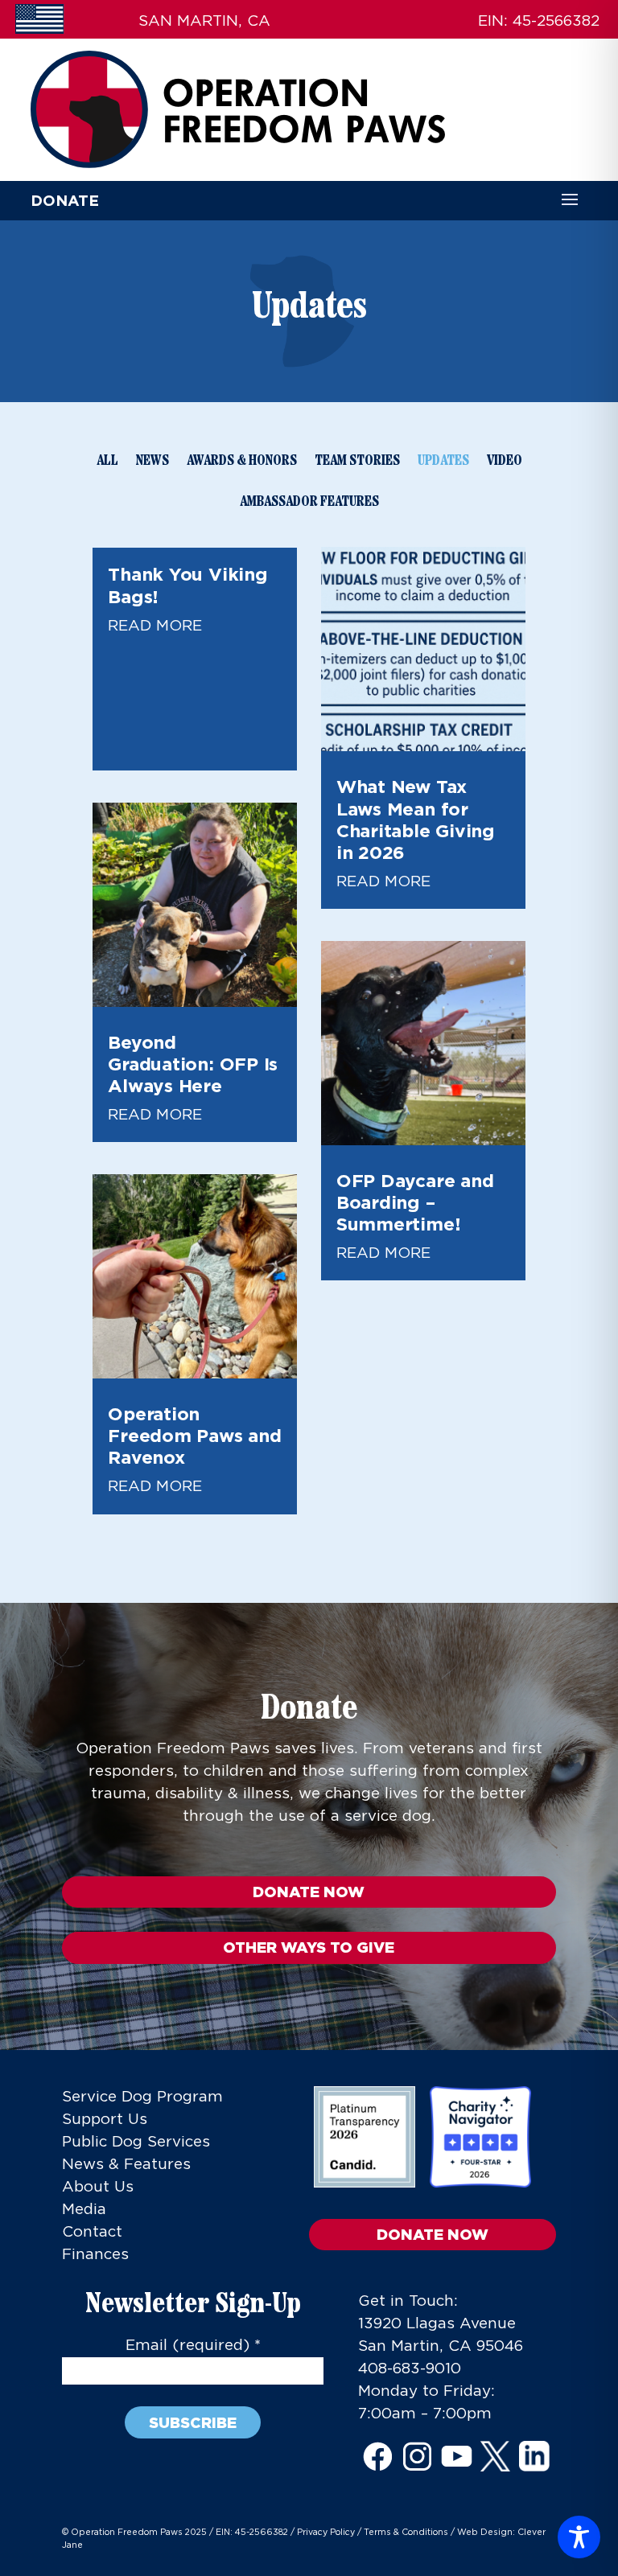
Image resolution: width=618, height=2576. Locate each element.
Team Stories (357, 461)
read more (155, 626)
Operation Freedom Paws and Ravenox (194, 1435)
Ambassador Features (309, 502)
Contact (92, 2232)
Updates (443, 461)
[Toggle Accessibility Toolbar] (579, 2537)
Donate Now (309, 1892)
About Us (98, 2187)
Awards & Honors (242, 461)
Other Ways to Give (309, 1947)
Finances (95, 2255)
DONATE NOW (433, 2234)
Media (84, 2210)
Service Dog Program (142, 2097)
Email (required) (193, 2346)
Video (505, 461)
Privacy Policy (326, 2533)
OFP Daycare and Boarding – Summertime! (415, 1202)
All (107, 461)
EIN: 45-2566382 (252, 2533)
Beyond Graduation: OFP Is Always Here (193, 1064)
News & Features (126, 2165)
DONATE (65, 200)
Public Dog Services (136, 2142)
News (152, 461)
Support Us (105, 2120)
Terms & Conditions (406, 2533)
